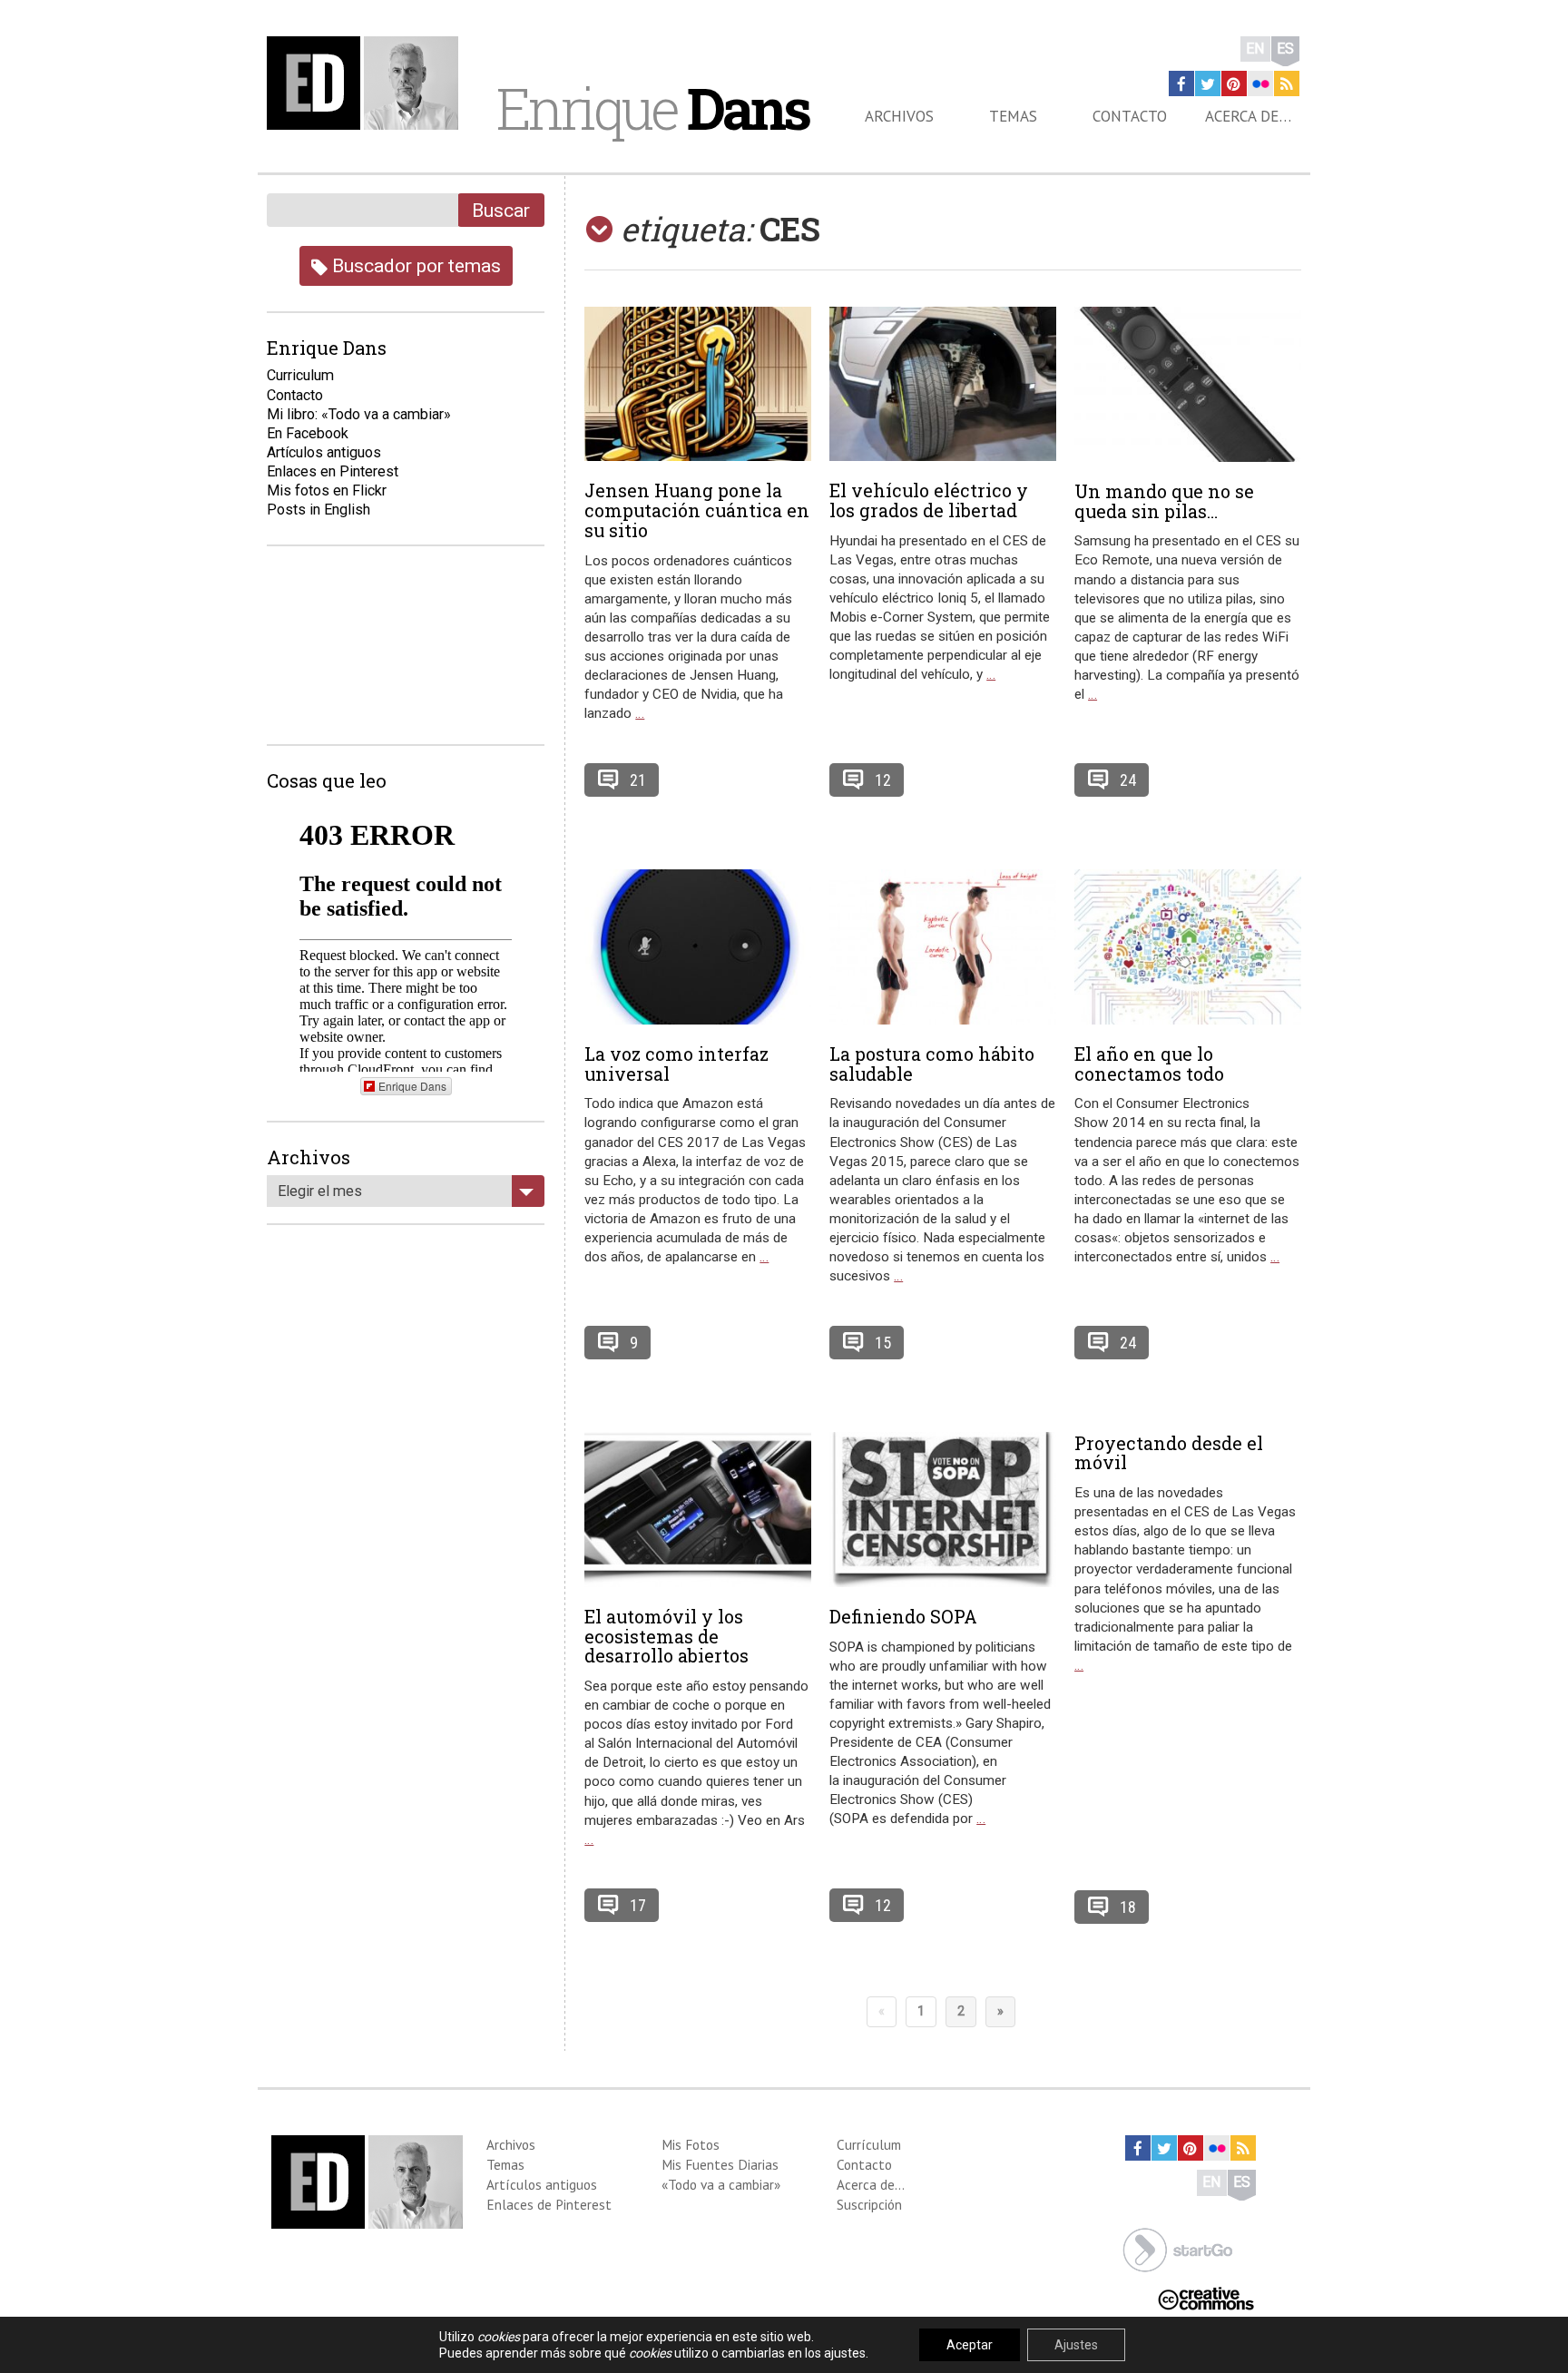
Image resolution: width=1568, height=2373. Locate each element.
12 (883, 780)
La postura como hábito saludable (932, 1064)
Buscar (501, 210)
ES (1285, 49)
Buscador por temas (414, 265)
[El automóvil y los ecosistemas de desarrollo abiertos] (698, 1510)
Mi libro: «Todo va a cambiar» (359, 414)
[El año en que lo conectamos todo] (1188, 947)
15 (883, 1343)
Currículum (869, 2144)
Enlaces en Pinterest (333, 471)
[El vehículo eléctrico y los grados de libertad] (943, 384)
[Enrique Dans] (367, 83)
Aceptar (970, 2345)
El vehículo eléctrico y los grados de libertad (929, 500)
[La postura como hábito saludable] (943, 947)
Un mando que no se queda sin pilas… (1164, 501)
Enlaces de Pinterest (549, 2204)
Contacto (1130, 116)
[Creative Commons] (1206, 2296)
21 (638, 780)
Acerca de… (1248, 116)
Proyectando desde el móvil (1169, 1453)
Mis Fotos (691, 2144)
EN (1255, 49)
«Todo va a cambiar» (721, 2184)
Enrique (652, 108)
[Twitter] (1208, 83)
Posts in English (318, 510)
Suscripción (869, 2204)
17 (638, 1905)
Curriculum (300, 375)
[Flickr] (1260, 83)
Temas (1013, 116)
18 (1128, 1907)
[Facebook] (1181, 83)
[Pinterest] (1234, 83)
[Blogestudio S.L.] (1178, 2248)
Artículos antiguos (324, 452)
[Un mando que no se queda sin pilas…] (1188, 384)
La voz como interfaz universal (676, 1064)
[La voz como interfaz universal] (698, 947)
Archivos (899, 116)
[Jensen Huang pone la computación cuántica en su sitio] (698, 384)
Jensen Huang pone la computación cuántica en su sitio (697, 510)
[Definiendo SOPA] (943, 1510)
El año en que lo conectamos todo (1149, 1064)
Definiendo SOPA (903, 1616)
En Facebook (308, 433)
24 (1128, 780)
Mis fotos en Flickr (327, 490)
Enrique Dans (412, 1086)
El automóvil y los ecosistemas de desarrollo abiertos (666, 1636)
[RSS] (1287, 83)
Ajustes (1076, 2345)
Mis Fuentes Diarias (720, 2164)
